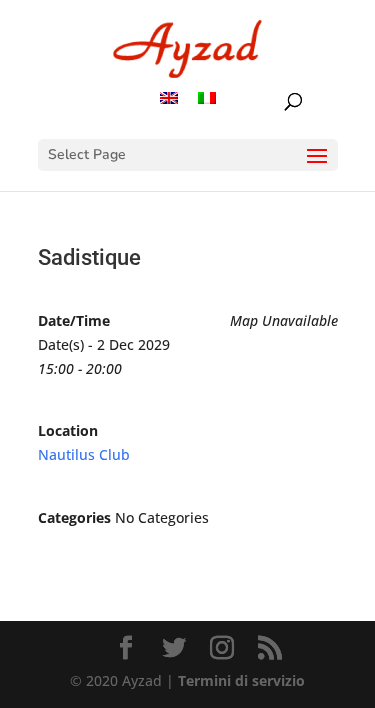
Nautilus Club (84, 454)
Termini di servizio (241, 680)
